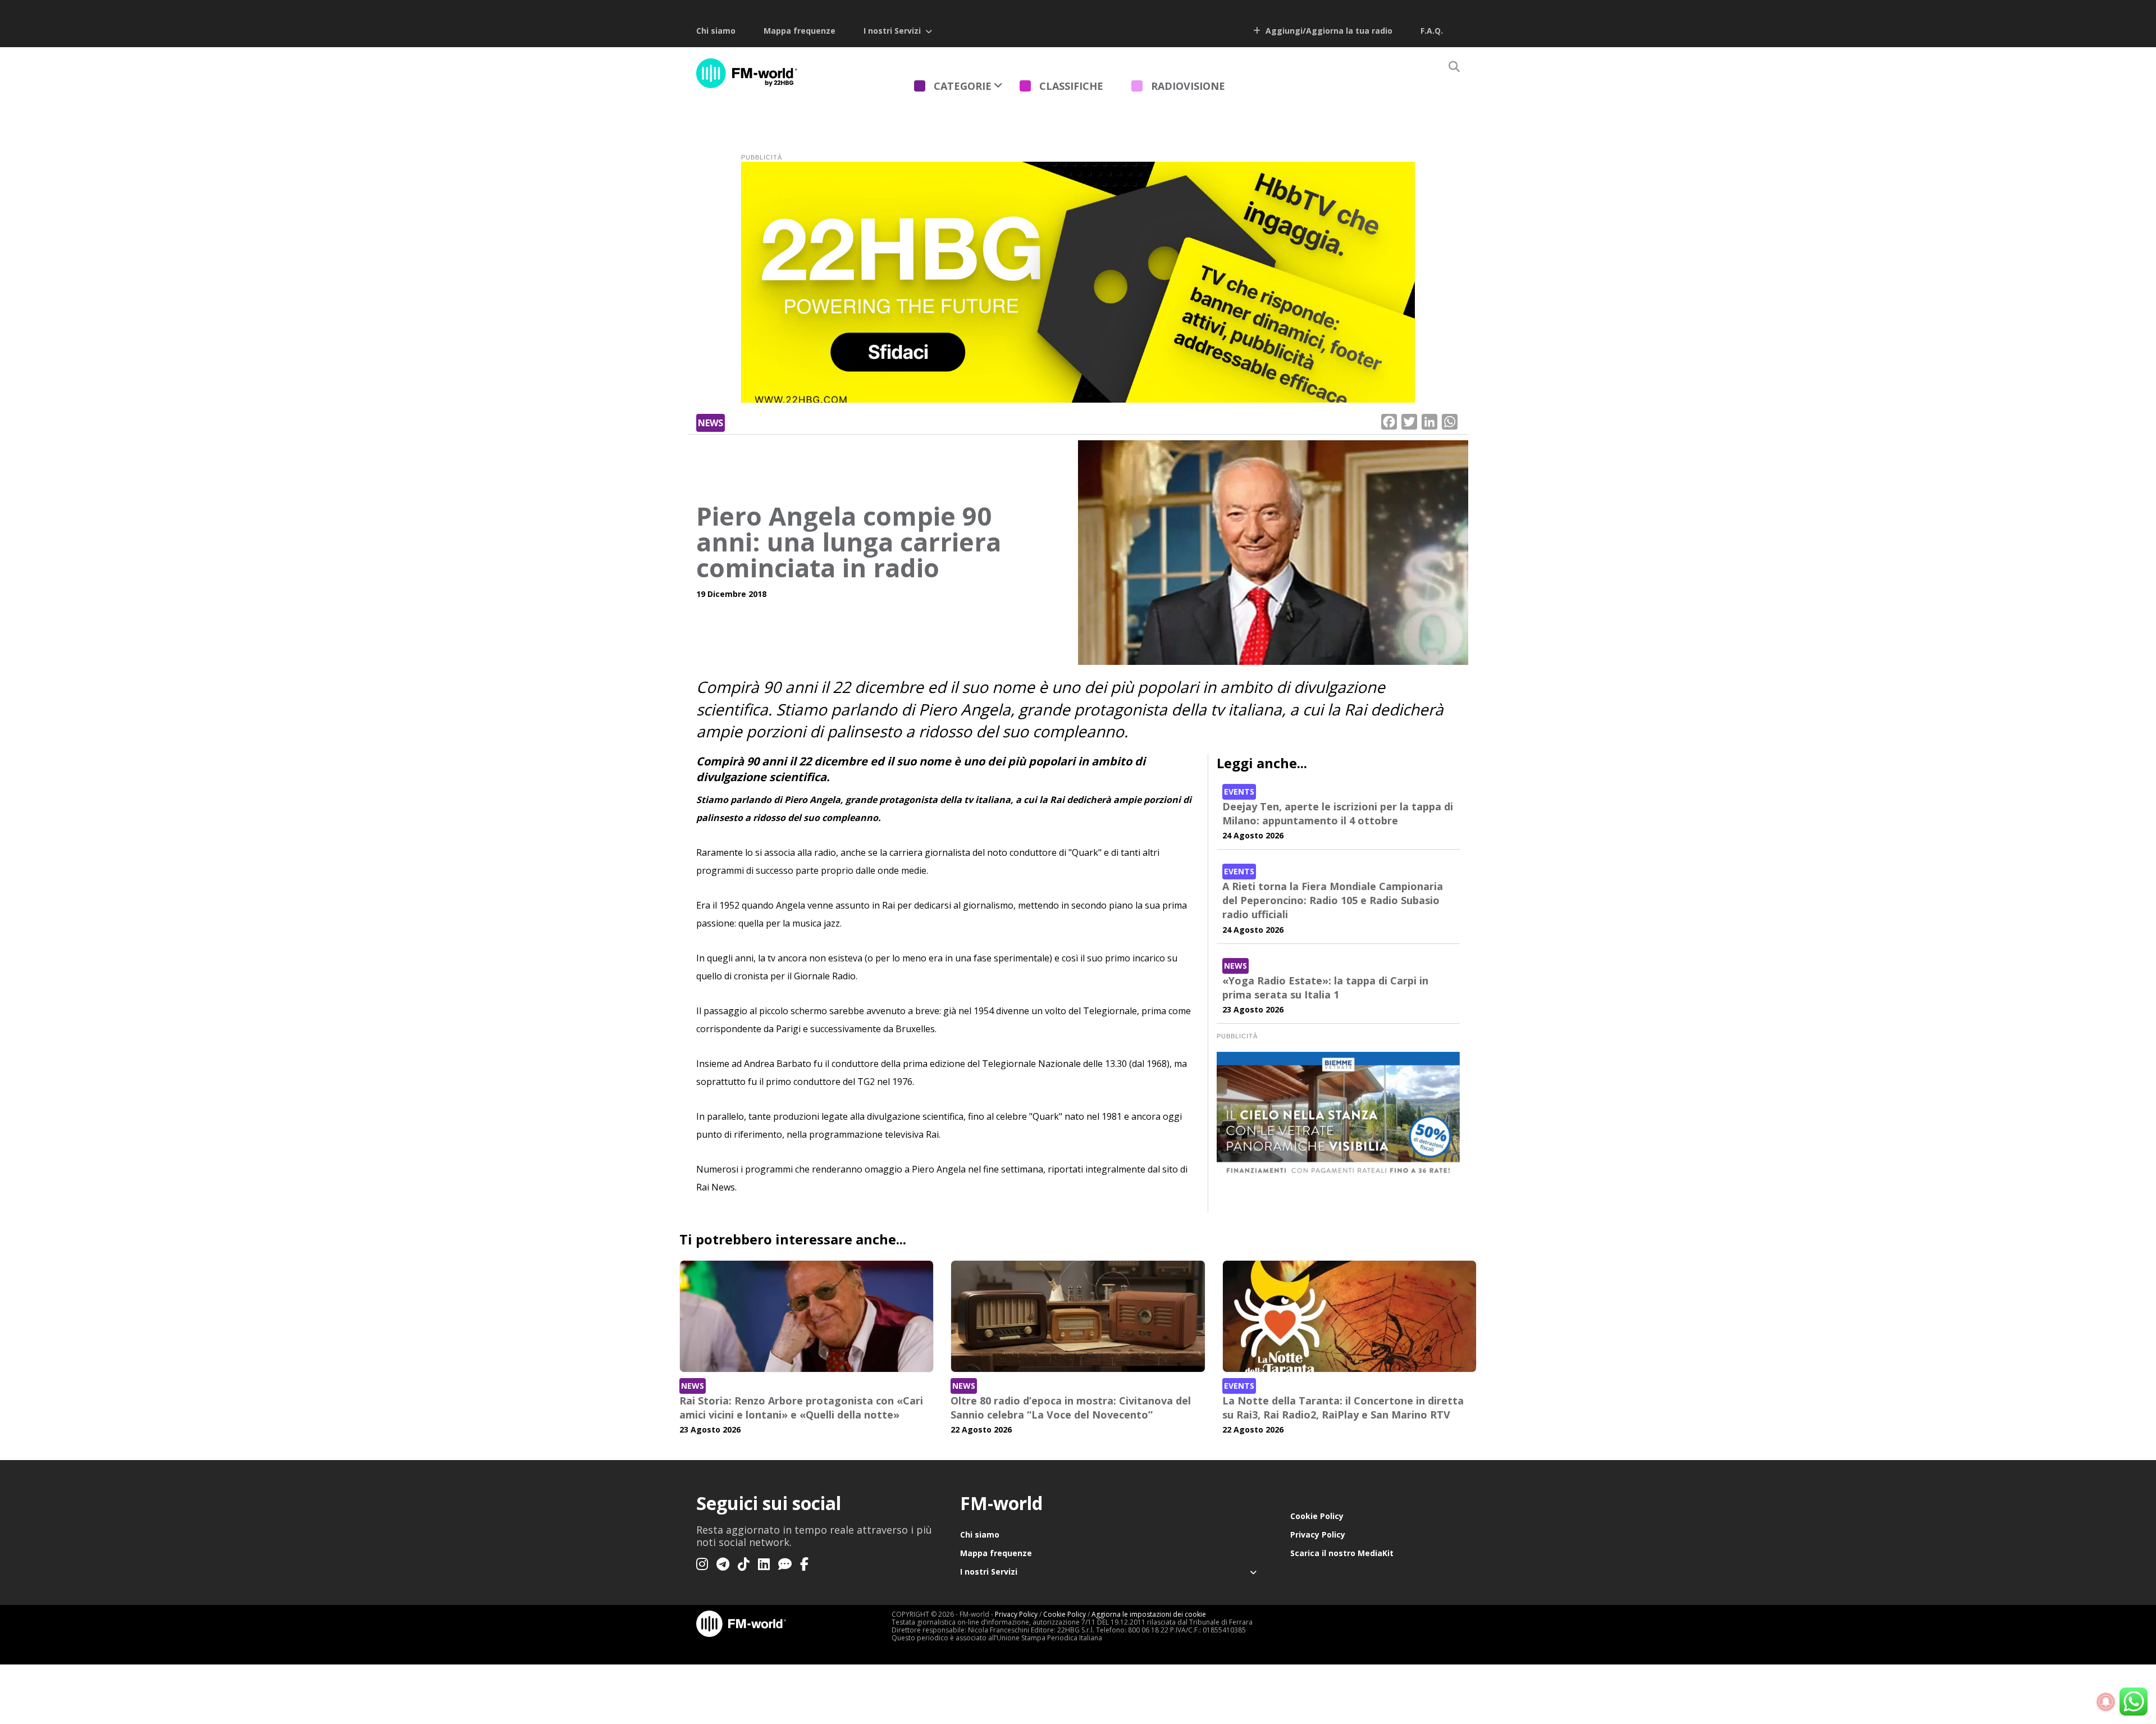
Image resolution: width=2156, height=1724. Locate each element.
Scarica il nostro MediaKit (1342, 1553)
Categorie (963, 86)
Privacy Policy (1318, 1534)
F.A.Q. (1432, 31)
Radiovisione (1188, 86)
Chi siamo (716, 31)
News (711, 423)
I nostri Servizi (892, 31)
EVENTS (1239, 792)
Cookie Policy (1317, 1516)
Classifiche (1071, 86)
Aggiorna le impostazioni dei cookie (1149, 1614)
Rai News (716, 1187)
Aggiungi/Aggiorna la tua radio (1328, 31)
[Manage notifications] (2106, 1702)
